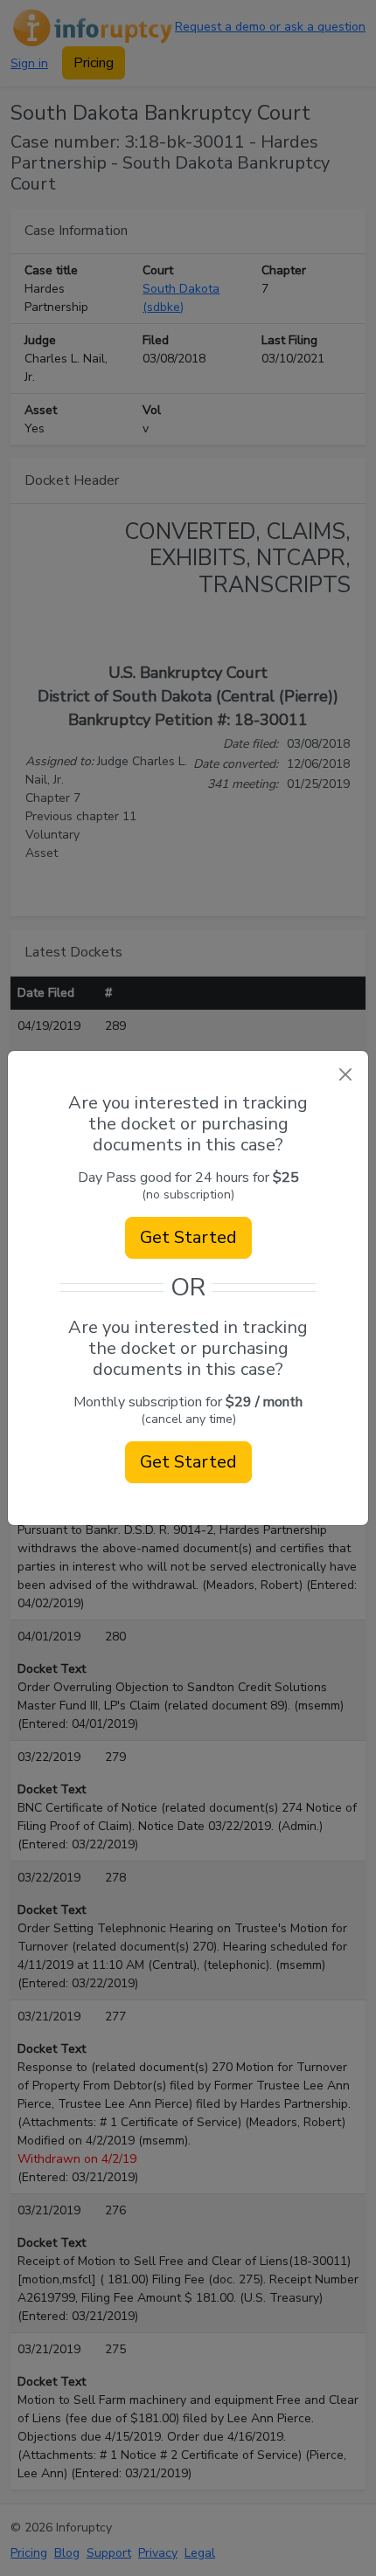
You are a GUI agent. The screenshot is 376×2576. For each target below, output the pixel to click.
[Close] (345, 1074)
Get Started (188, 1237)
